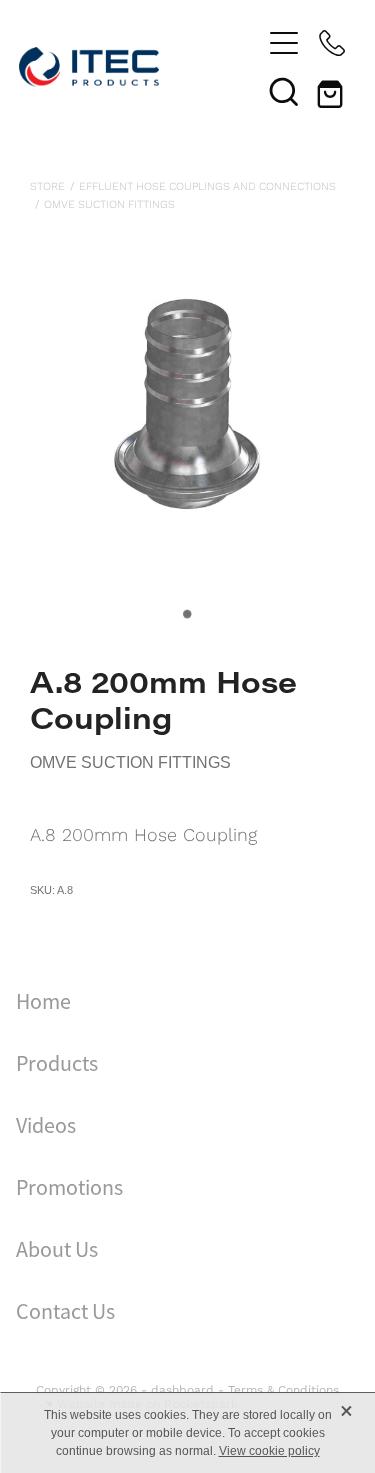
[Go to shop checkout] (332, 91)
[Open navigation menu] (284, 43)
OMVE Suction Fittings (109, 204)
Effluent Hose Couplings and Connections (207, 186)
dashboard (182, 1389)
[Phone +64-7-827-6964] (332, 43)
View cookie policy (269, 1451)
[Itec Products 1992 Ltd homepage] (140, 67)
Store (47, 186)
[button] (284, 91)
